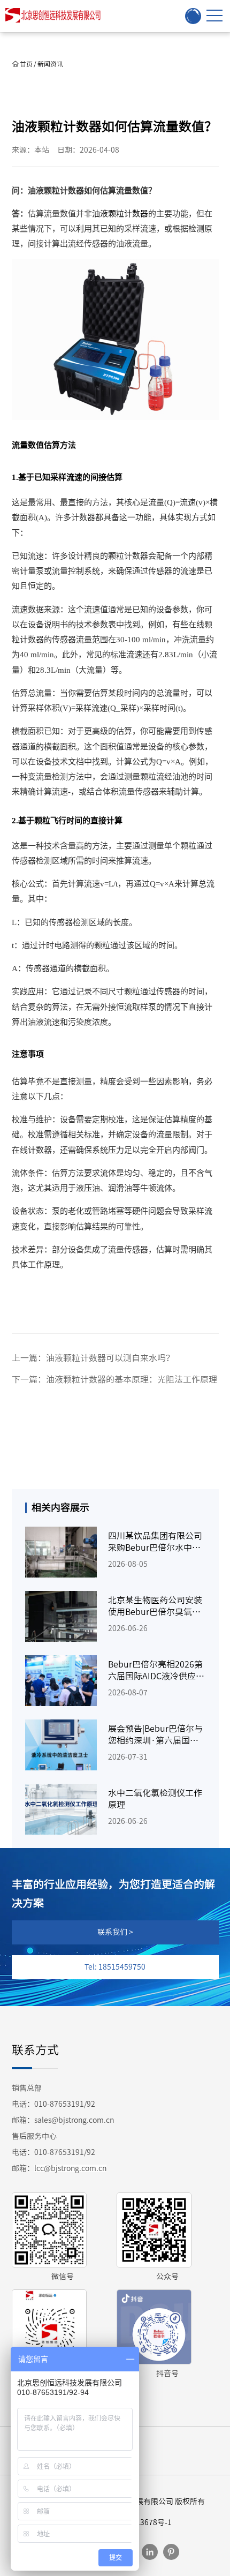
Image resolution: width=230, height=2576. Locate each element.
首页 (26, 64)
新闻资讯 (50, 64)
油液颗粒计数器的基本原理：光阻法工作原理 (132, 1379)
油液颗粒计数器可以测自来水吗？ (110, 1358)
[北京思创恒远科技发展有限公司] (55, 16)
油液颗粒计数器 (120, 214)
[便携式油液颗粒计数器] (115, 338)
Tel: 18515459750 (115, 1967)
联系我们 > (115, 1932)
